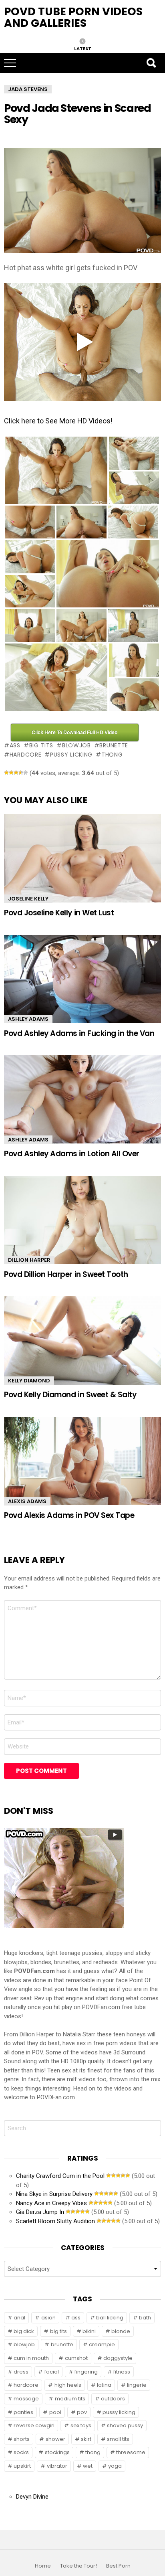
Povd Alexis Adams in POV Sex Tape (69, 1515)
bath (145, 2318)
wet (88, 2466)
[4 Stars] (21, 773)
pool (55, 2412)
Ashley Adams (28, 1019)
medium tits (70, 2399)
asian (48, 2318)
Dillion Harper (29, 1260)
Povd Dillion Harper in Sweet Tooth (66, 1274)
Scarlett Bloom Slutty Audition (55, 2221)
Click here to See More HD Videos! (58, 421)
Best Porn (118, 2566)
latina (104, 2385)
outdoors (113, 2399)
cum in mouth (31, 2358)
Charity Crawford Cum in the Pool (60, 2176)
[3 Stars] (16, 773)
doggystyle (118, 2358)
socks (21, 2452)
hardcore (25, 755)
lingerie (137, 2385)
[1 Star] (6, 773)
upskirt (22, 2466)
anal (19, 2318)
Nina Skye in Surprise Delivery (54, 2194)
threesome (131, 2452)
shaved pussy (125, 2425)
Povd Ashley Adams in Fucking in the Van (79, 1033)
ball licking (110, 2318)
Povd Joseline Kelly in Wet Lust (59, 913)
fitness (122, 2372)
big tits (41, 745)
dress (21, 2372)
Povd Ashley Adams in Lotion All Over (72, 1154)
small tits (118, 2439)
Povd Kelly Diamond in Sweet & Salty (70, 1395)
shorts (22, 2439)
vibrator (57, 2466)
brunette (114, 745)
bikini (89, 2331)
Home (43, 2566)
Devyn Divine (32, 2497)
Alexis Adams (27, 1501)
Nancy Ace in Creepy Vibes (51, 2203)
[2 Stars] (11, 773)
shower (55, 2439)
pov (82, 2412)
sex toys (81, 2425)
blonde (121, 2331)
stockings (57, 2452)
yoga (115, 2466)
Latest (83, 48)
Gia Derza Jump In (40, 2212)
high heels (68, 2385)
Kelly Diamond (29, 1381)
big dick (24, 2331)
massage (26, 2399)
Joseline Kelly (28, 899)
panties (23, 2412)
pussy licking (71, 755)
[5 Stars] (26, 773)
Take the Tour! (78, 2566)
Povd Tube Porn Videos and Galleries (73, 17)
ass (15, 745)
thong (112, 755)
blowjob (76, 745)
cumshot (76, 2358)
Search (151, 63)
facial (52, 2372)
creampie (102, 2344)
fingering (86, 2372)
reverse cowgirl (34, 2425)
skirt (86, 2439)
